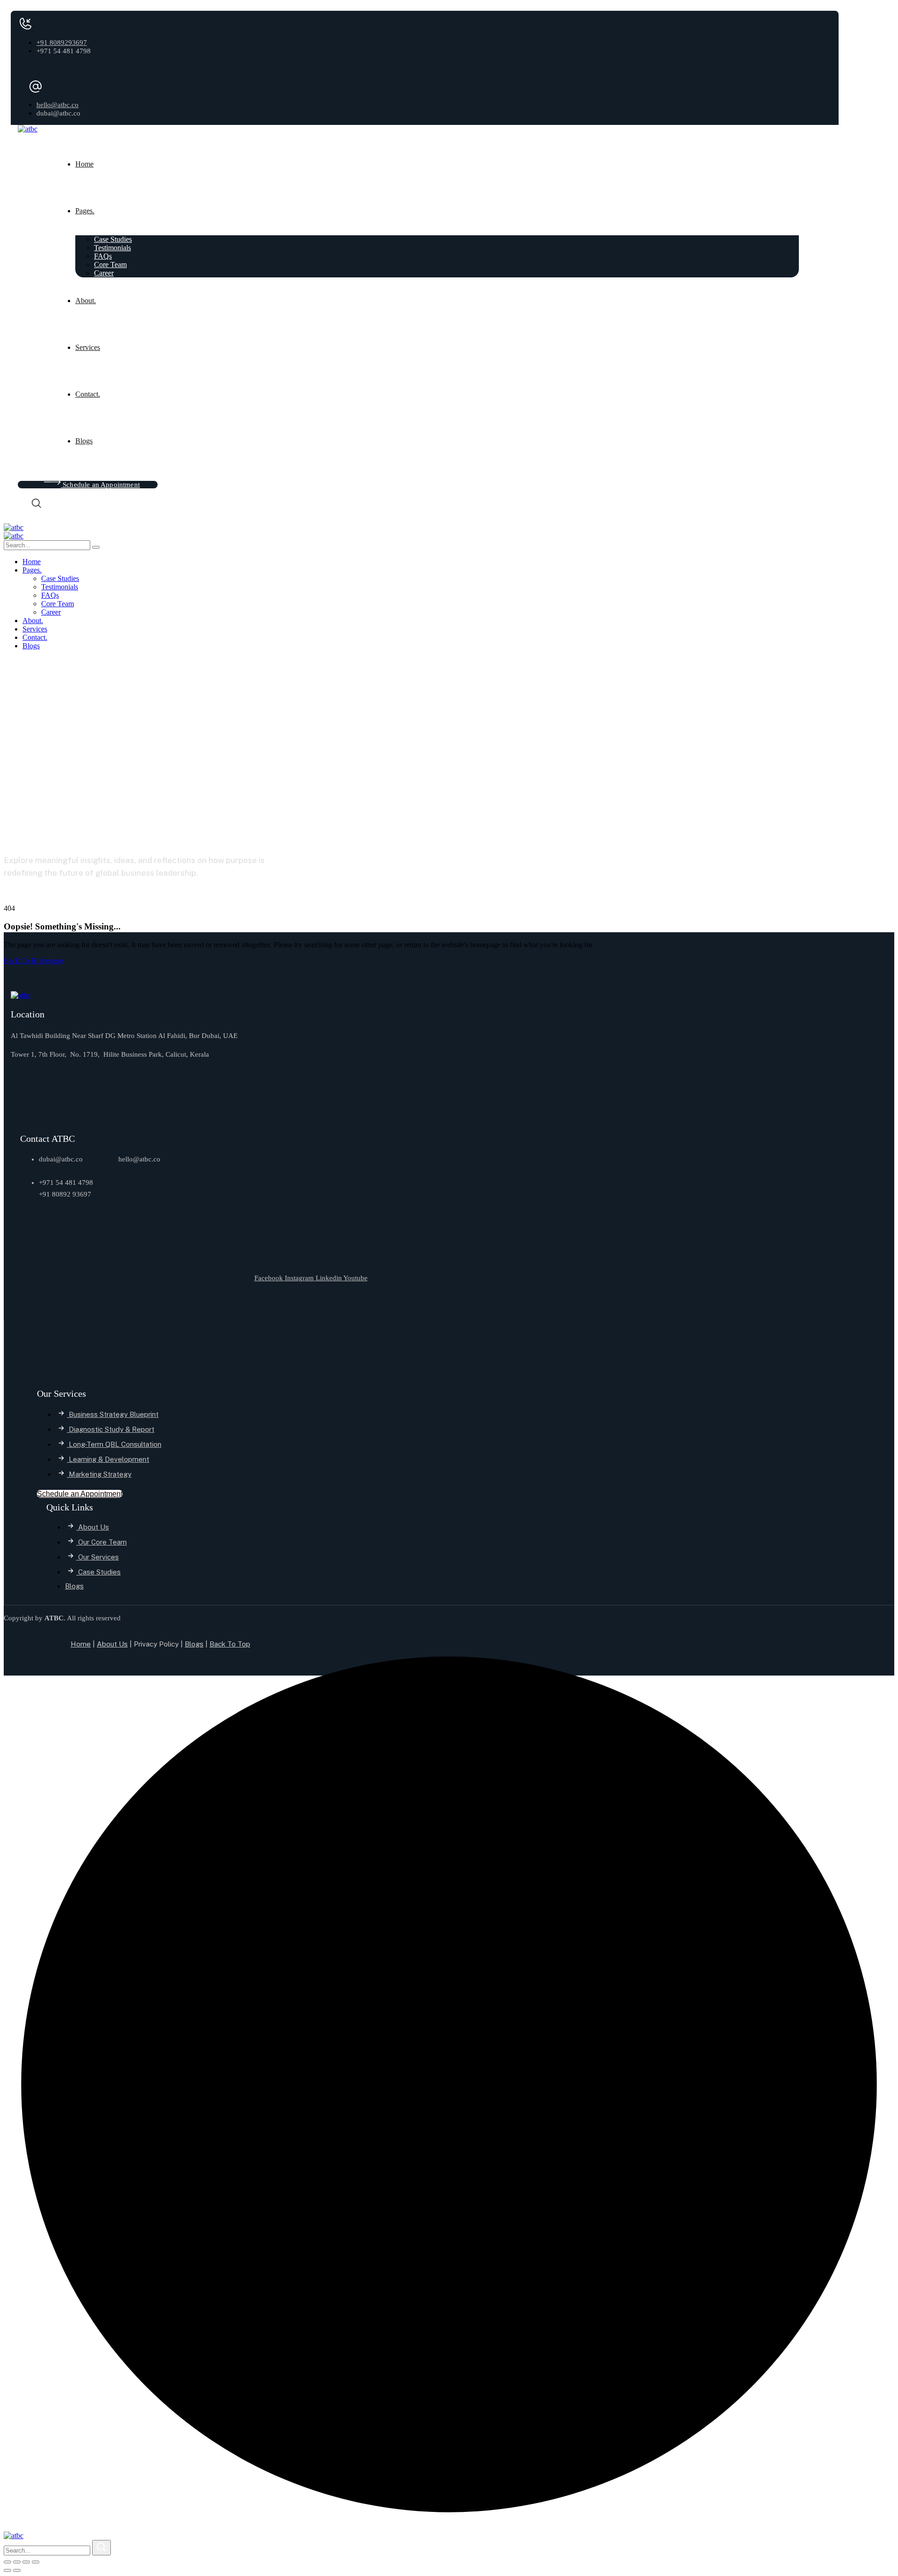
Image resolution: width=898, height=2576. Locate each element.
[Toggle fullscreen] (17, 2562)
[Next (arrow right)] (17, 2570)
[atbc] (14, 527)
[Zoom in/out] (7, 2562)
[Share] (26, 2562)
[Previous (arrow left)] (7, 2570)
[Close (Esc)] (36, 2562)
